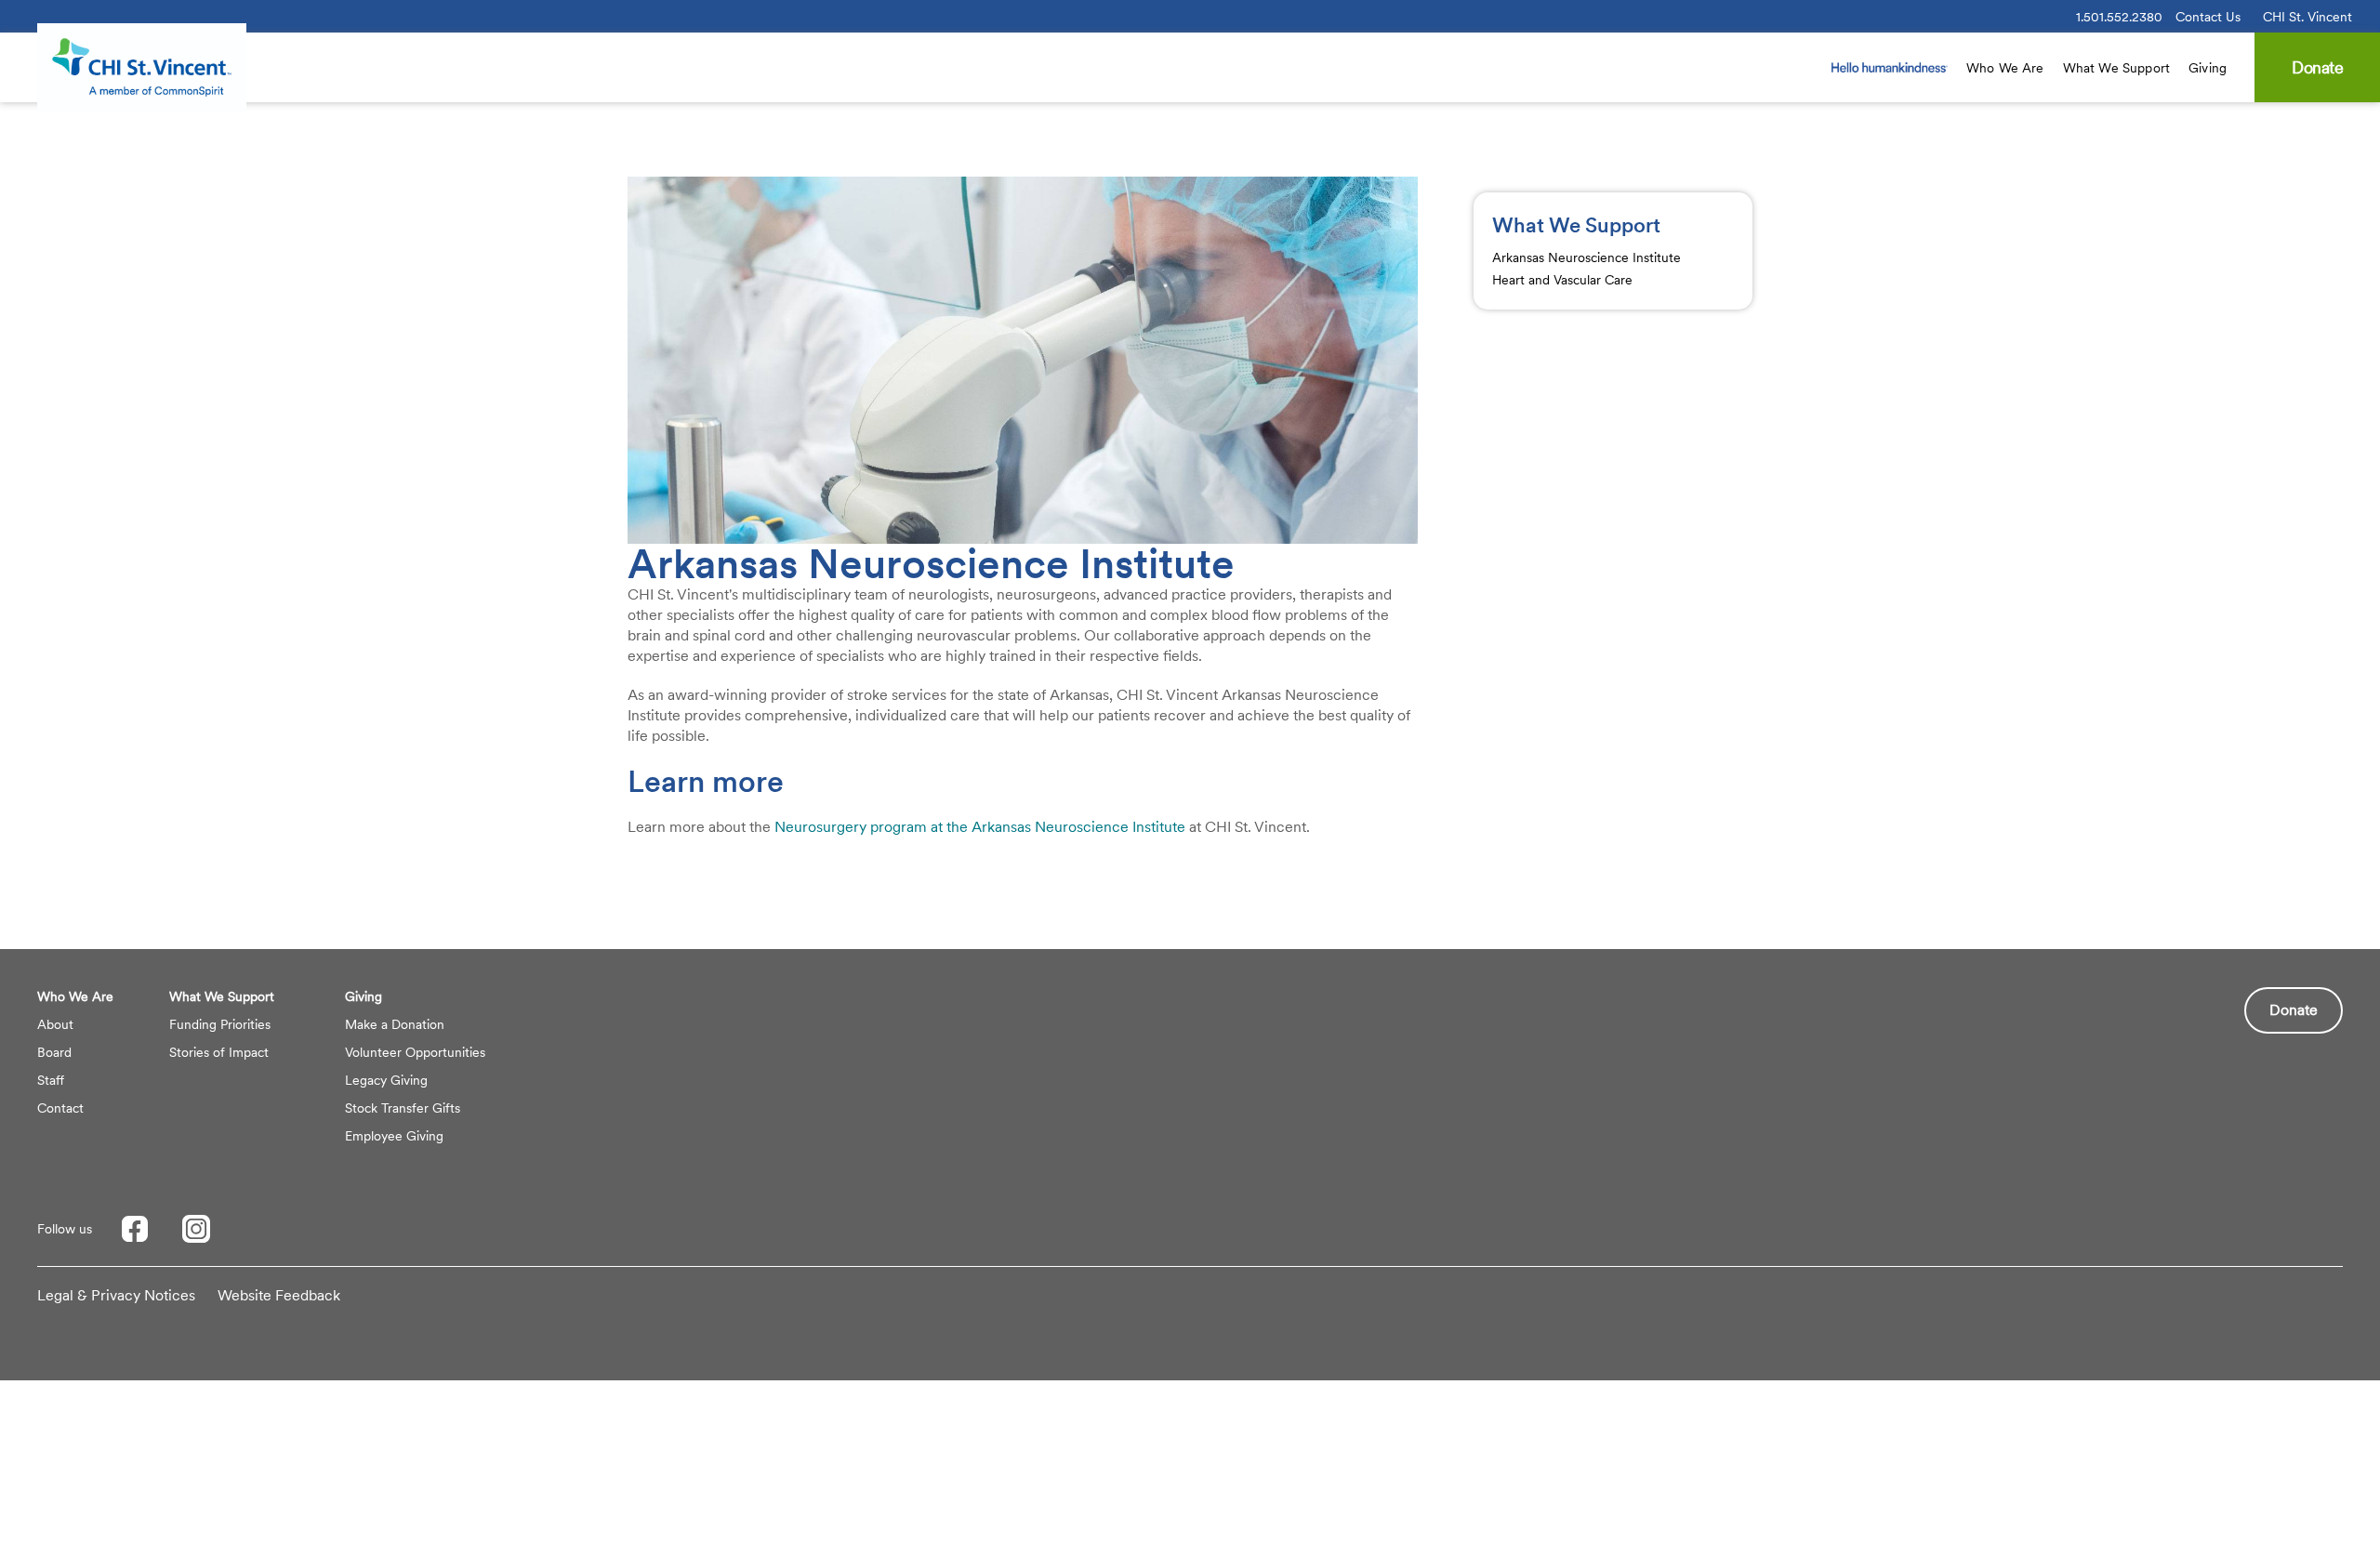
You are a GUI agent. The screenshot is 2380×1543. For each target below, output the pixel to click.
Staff (51, 1080)
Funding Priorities (220, 1024)
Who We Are (2005, 68)
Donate (2294, 1010)
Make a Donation (395, 1024)
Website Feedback (279, 1295)
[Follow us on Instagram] (196, 1229)
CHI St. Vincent (2307, 17)
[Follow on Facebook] (135, 1229)
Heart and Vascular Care (1562, 280)
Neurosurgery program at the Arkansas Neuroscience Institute (980, 827)
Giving (2208, 68)
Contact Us (2208, 17)
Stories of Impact (219, 1052)
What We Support (2116, 68)
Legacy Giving (386, 1080)
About (55, 1024)
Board (54, 1052)
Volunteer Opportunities (415, 1052)
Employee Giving (394, 1136)
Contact (60, 1108)
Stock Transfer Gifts (403, 1108)
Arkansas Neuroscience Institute (1587, 257)
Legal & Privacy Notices (116, 1295)
